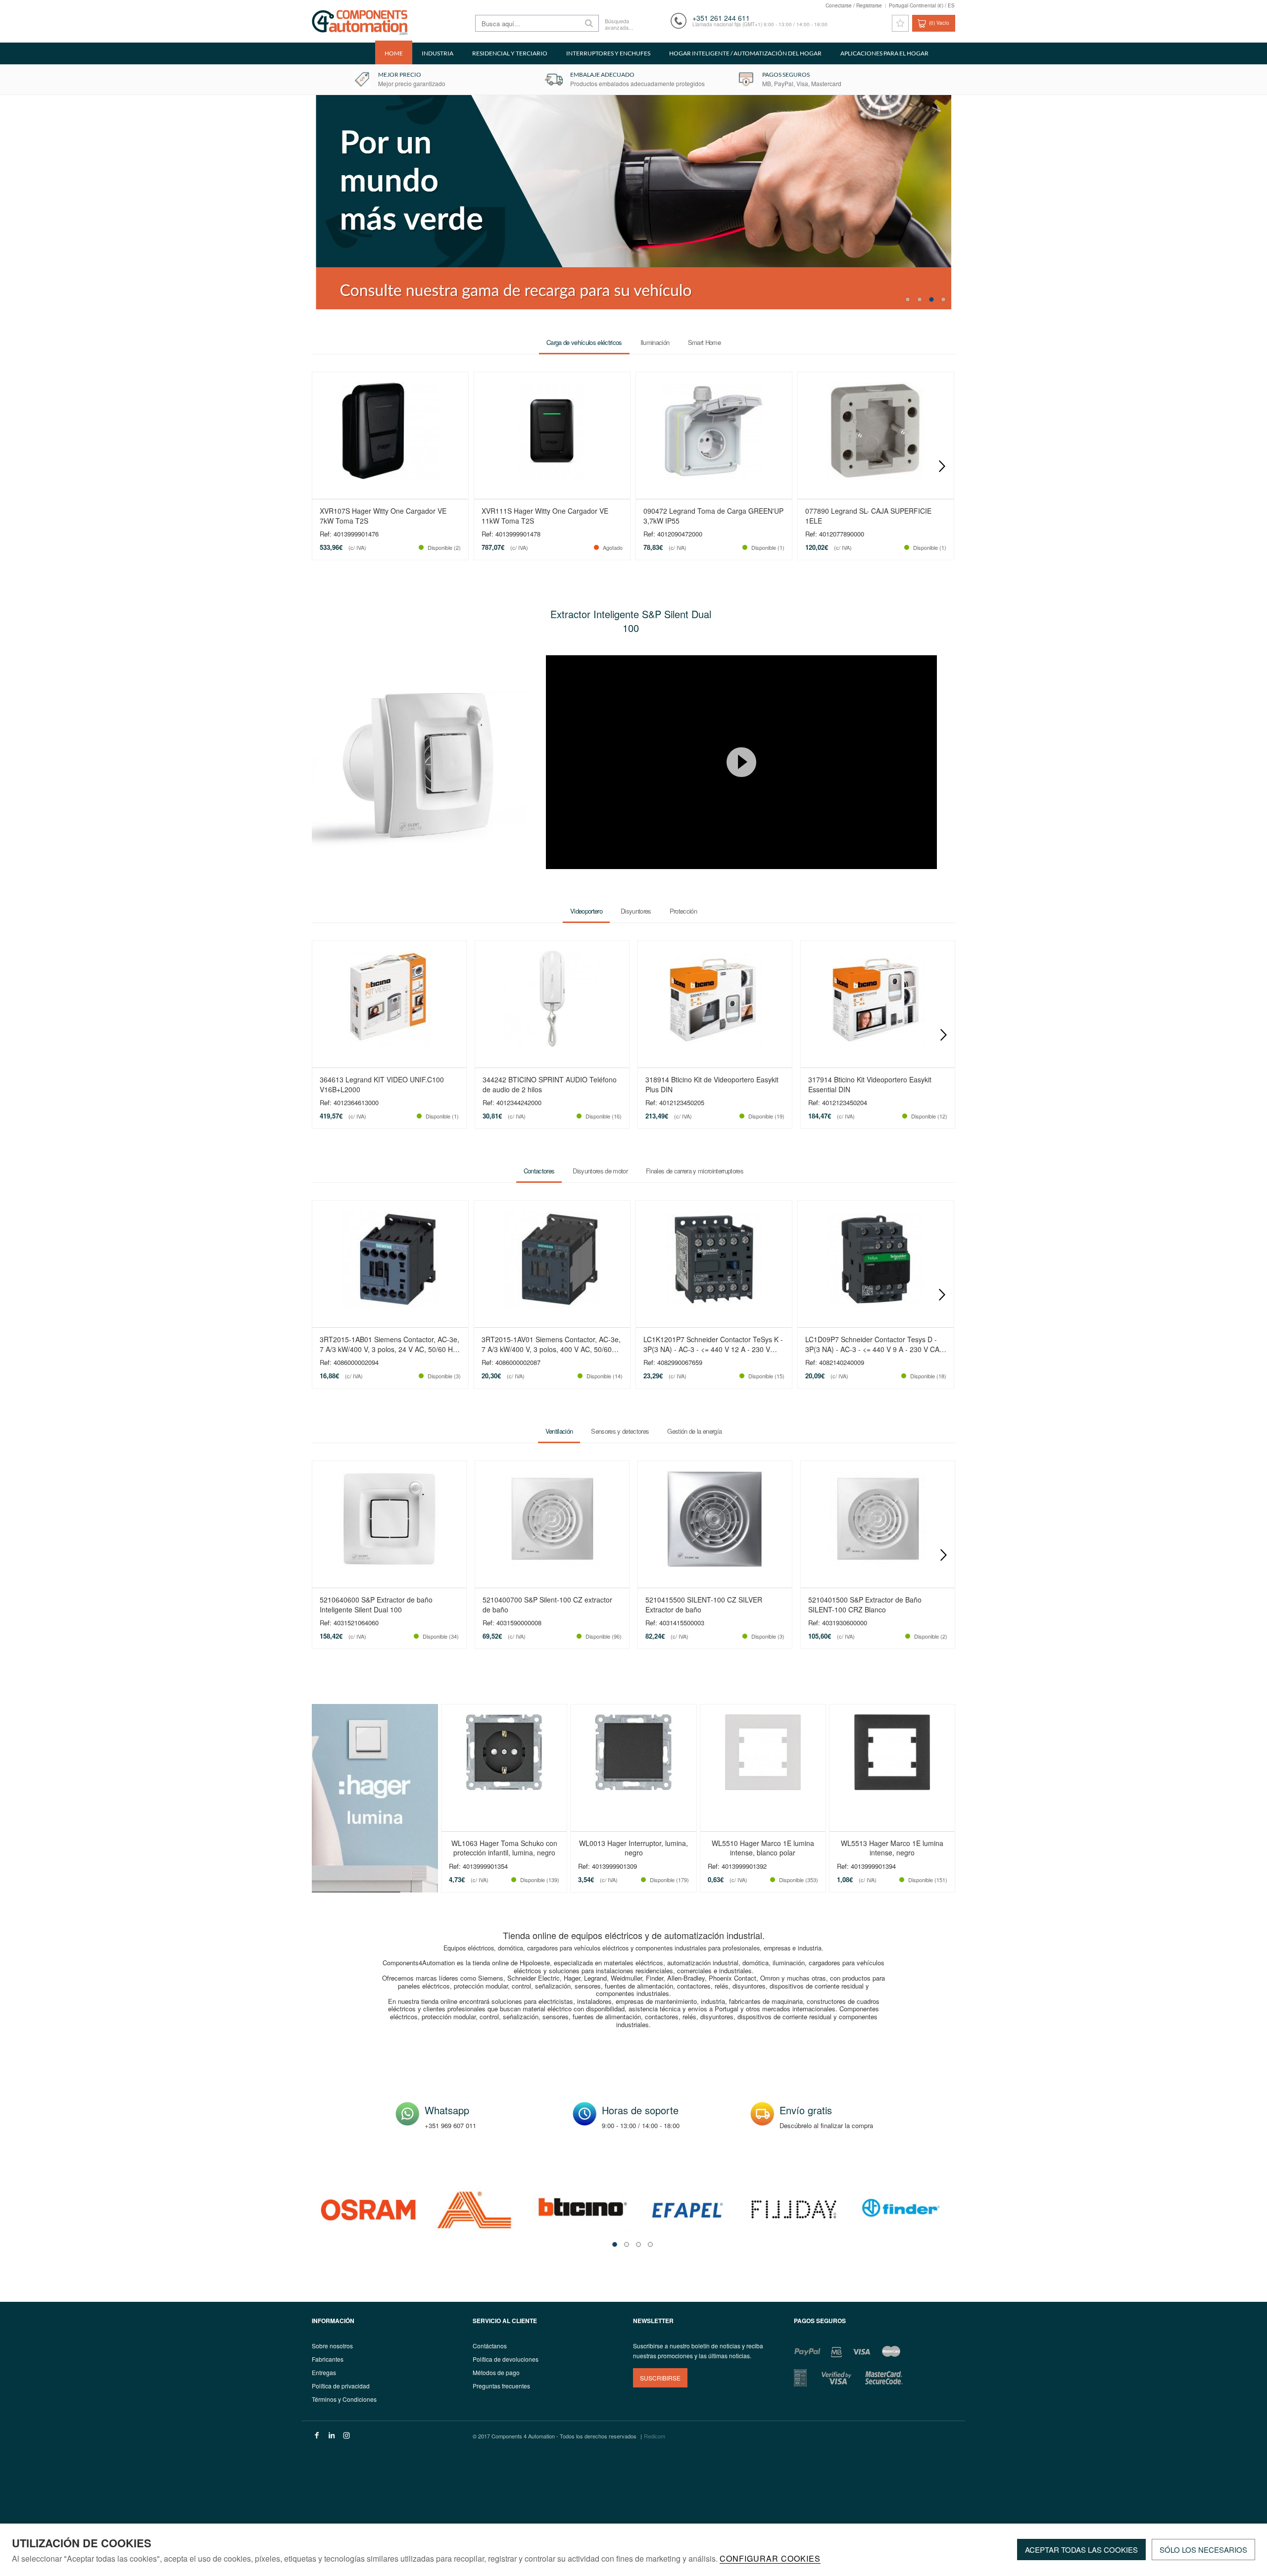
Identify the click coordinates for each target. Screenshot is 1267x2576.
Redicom (655, 2436)
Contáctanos (490, 2346)
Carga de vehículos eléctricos (584, 342)
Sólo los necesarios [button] (1203, 2550)
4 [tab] (943, 299)
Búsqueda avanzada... (618, 24)
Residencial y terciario (510, 53)
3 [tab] (931, 299)
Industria (438, 53)
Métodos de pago (496, 2372)
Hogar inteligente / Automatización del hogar (745, 53)
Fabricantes (328, 2359)
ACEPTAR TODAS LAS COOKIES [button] (1081, 2550)
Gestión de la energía (694, 1432)
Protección (683, 911)
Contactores (539, 1171)
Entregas (324, 2372)
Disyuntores (636, 911)
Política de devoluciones (506, 2359)
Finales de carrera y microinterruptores (695, 1171)
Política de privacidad (341, 2386)
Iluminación (655, 342)
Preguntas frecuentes (501, 2386)
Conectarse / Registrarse (854, 5)
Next (942, 466)
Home (394, 53)
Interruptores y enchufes (608, 53)
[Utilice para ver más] (892, 202)
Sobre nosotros (332, 2346)
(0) (939, 23)
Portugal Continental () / (922, 5)
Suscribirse (660, 2378)
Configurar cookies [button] (770, 2559)
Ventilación (559, 1432)
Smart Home (704, 342)
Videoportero (586, 911)
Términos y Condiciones (344, 2399)
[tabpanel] (368, 2210)
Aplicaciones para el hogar (884, 53)
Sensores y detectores (620, 1432)
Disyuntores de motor (600, 1171)
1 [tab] (908, 299)
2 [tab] (920, 299)
